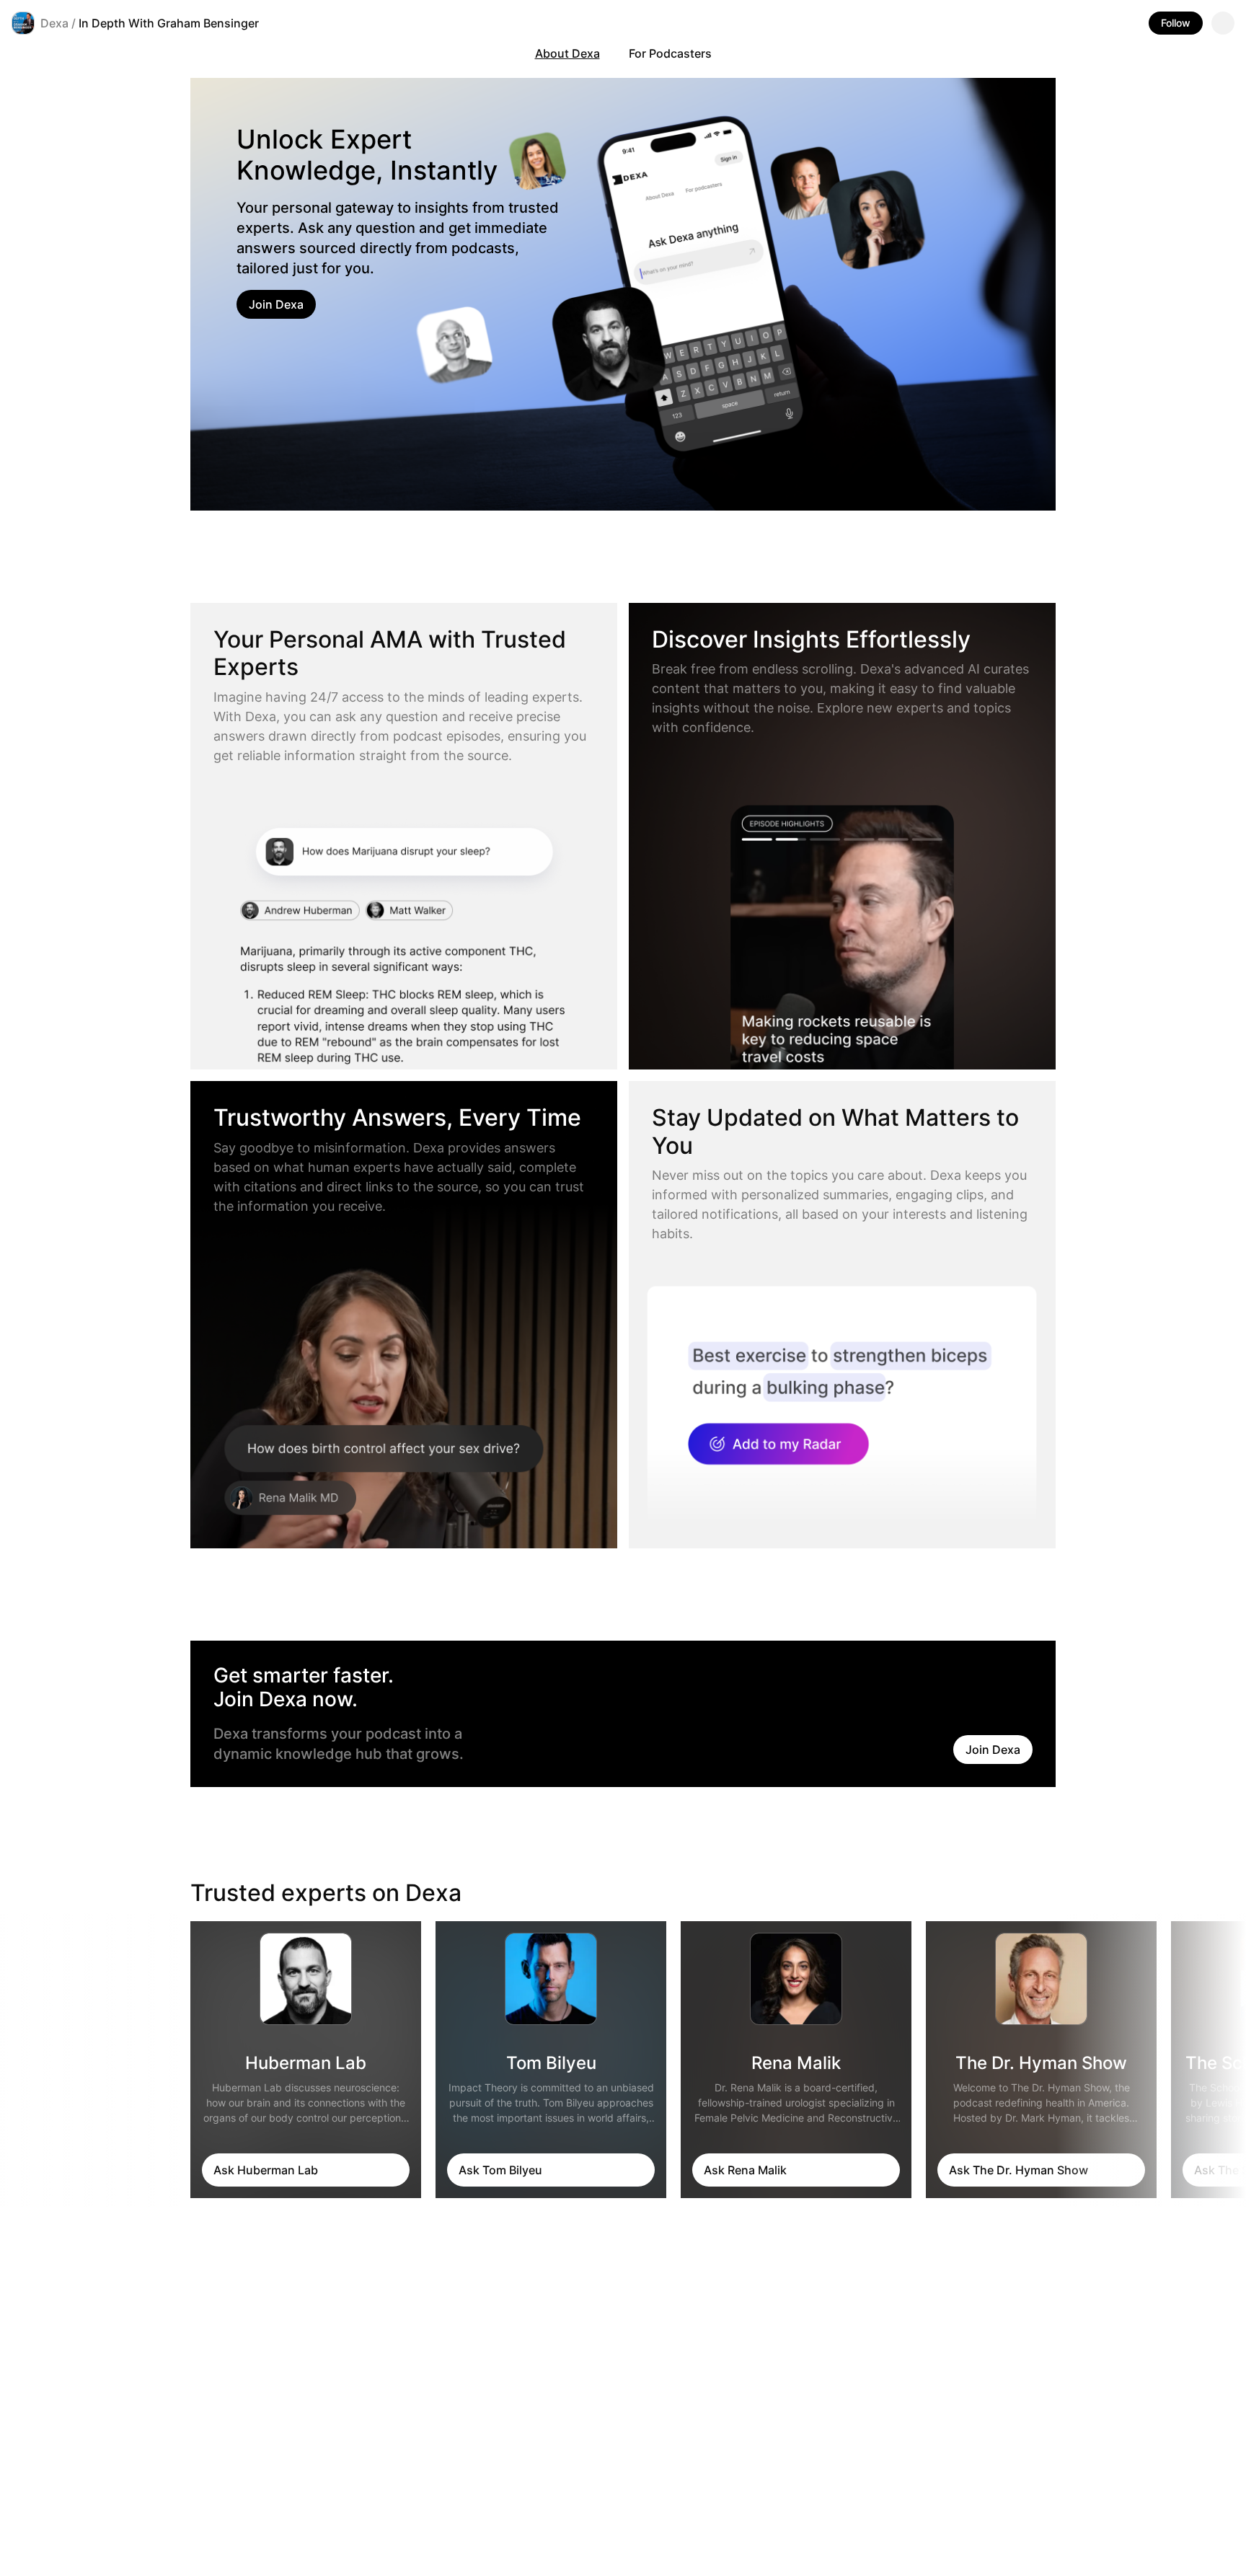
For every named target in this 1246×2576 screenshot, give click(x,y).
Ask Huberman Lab (266, 2170)
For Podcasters (670, 53)
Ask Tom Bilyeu (500, 2170)
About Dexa (567, 53)
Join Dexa (276, 304)
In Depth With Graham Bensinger (169, 23)
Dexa (54, 23)
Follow (1176, 23)
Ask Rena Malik (745, 2170)
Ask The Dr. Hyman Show (1019, 2170)
